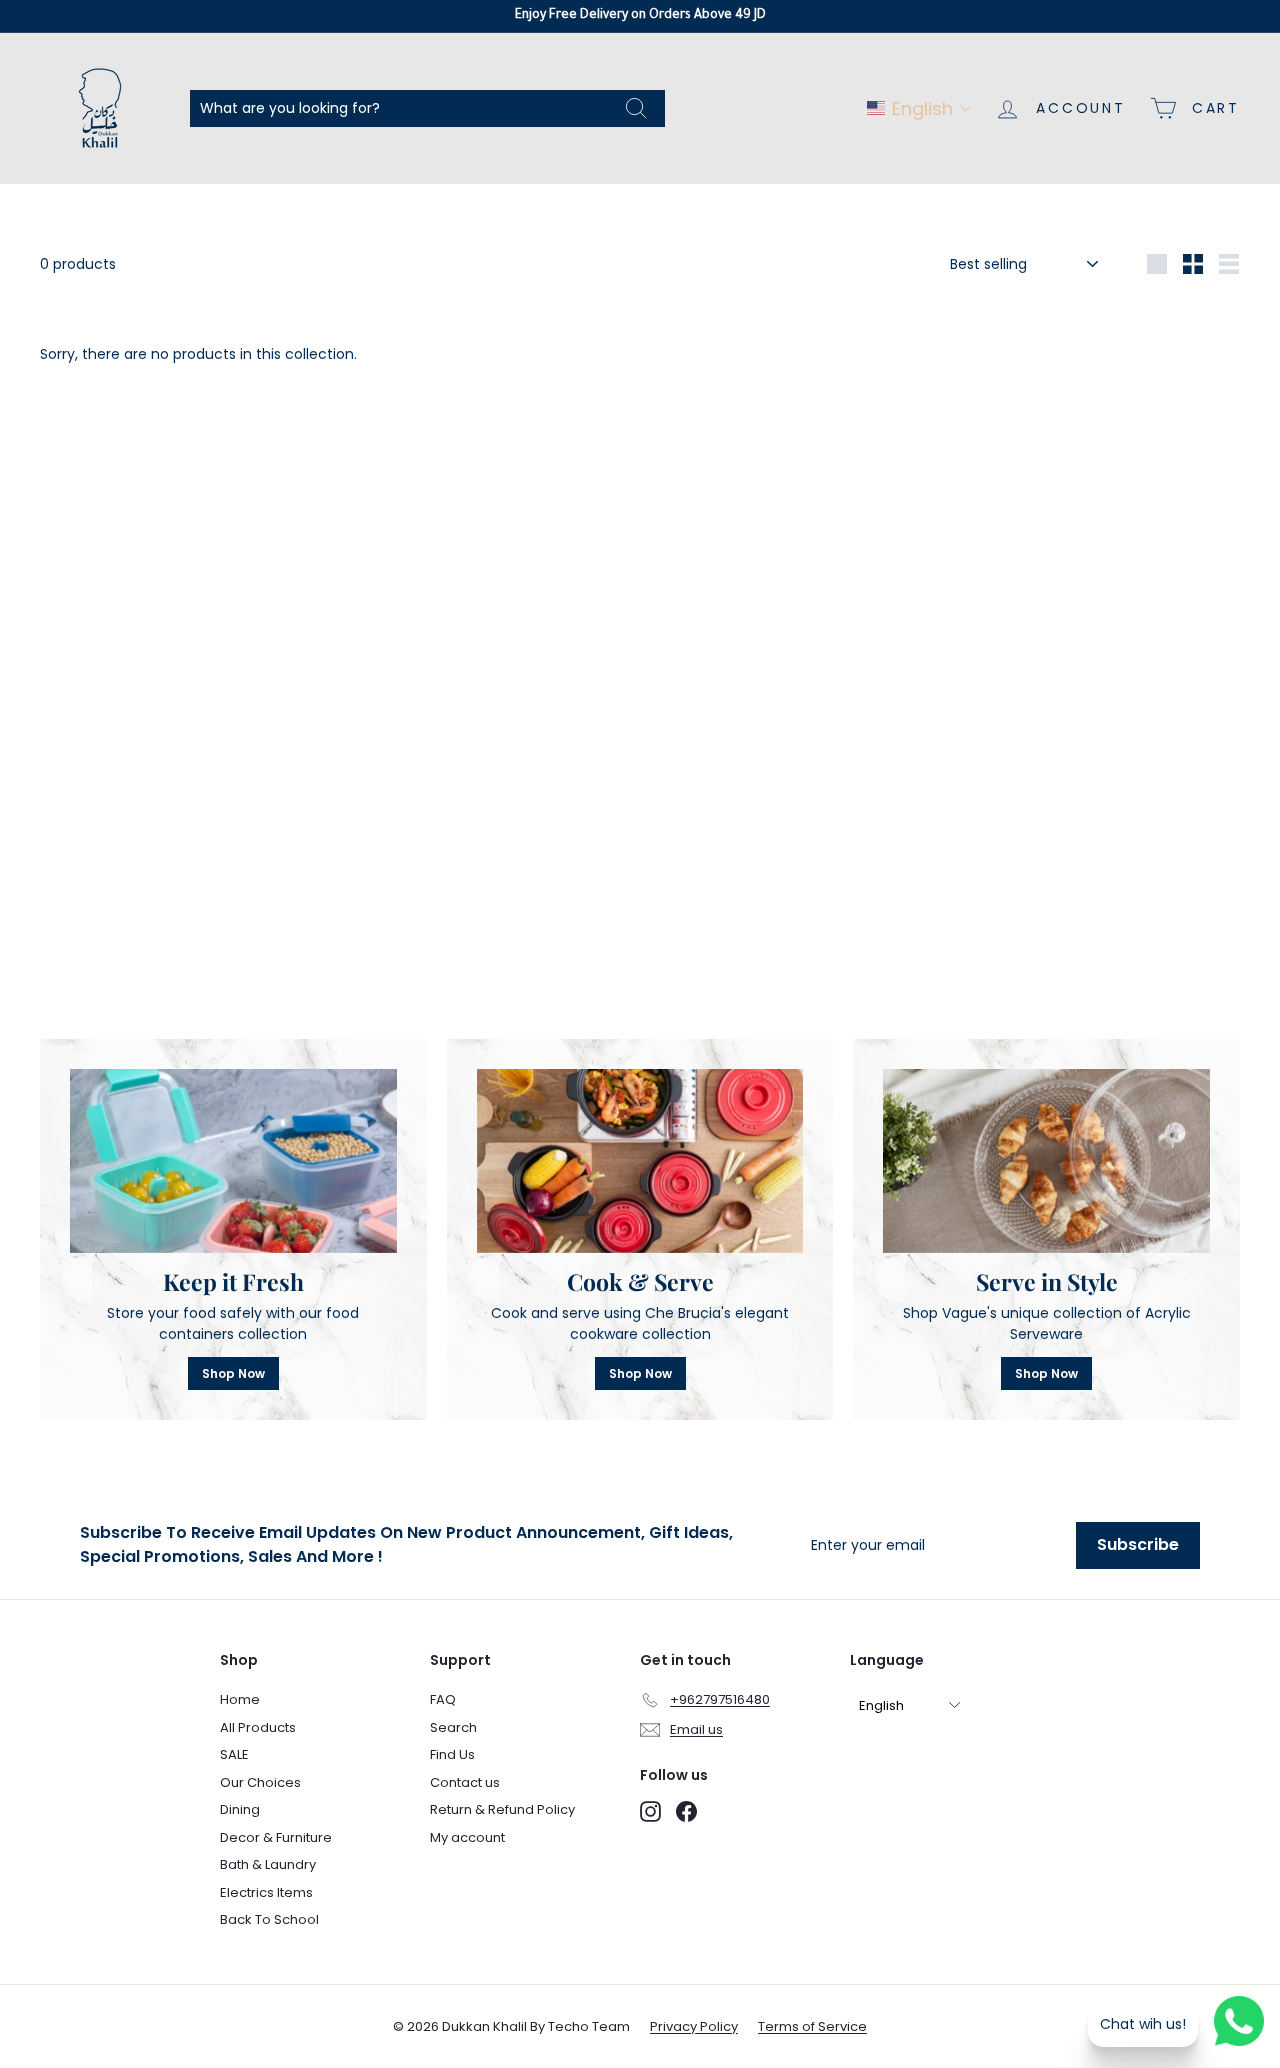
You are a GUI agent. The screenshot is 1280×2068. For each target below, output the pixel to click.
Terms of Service (812, 2026)
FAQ (443, 1699)
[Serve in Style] (1046, 1161)
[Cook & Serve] (640, 1161)
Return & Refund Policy (502, 1809)
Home (240, 1699)
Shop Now (233, 1373)
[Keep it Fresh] (233, 1161)
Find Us (452, 1754)
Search (453, 1727)
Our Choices (260, 1782)
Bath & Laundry (268, 1864)
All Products (258, 1727)
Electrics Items (266, 1892)
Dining (240, 1809)
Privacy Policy (694, 2026)
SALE (234, 1754)
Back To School (269, 1919)
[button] (919, 108)
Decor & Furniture (276, 1837)
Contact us (465, 1782)
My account (467, 1837)
